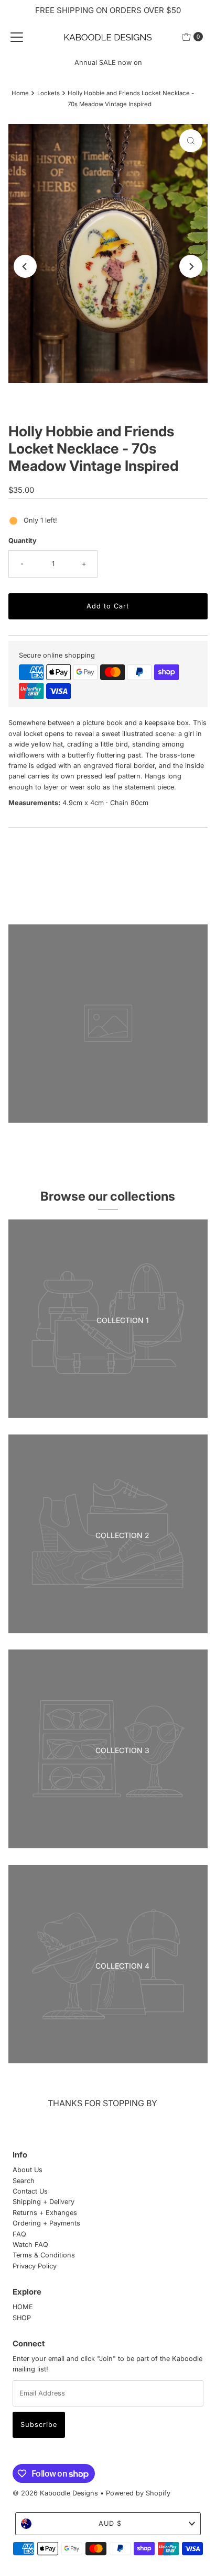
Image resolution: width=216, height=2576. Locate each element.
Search (24, 2181)
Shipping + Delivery (44, 2202)
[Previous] (25, 266)
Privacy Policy (35, 2266)
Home (20, 93)
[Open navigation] (17, 37)
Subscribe (39, 2425)
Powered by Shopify (138, 2493)
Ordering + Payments (46, 2223)
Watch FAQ (30, 2245)
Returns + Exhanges (45, 2213)
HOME (23, 2307)
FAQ (19, 2234)
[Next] (191, 266)
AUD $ (110, 2523)
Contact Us (30, 2191)
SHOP (22, 2318)
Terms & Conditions (44, 2255)
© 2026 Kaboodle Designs (55, 2493)
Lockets (48, 93)
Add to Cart (108, 606)
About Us (28, 2170)
